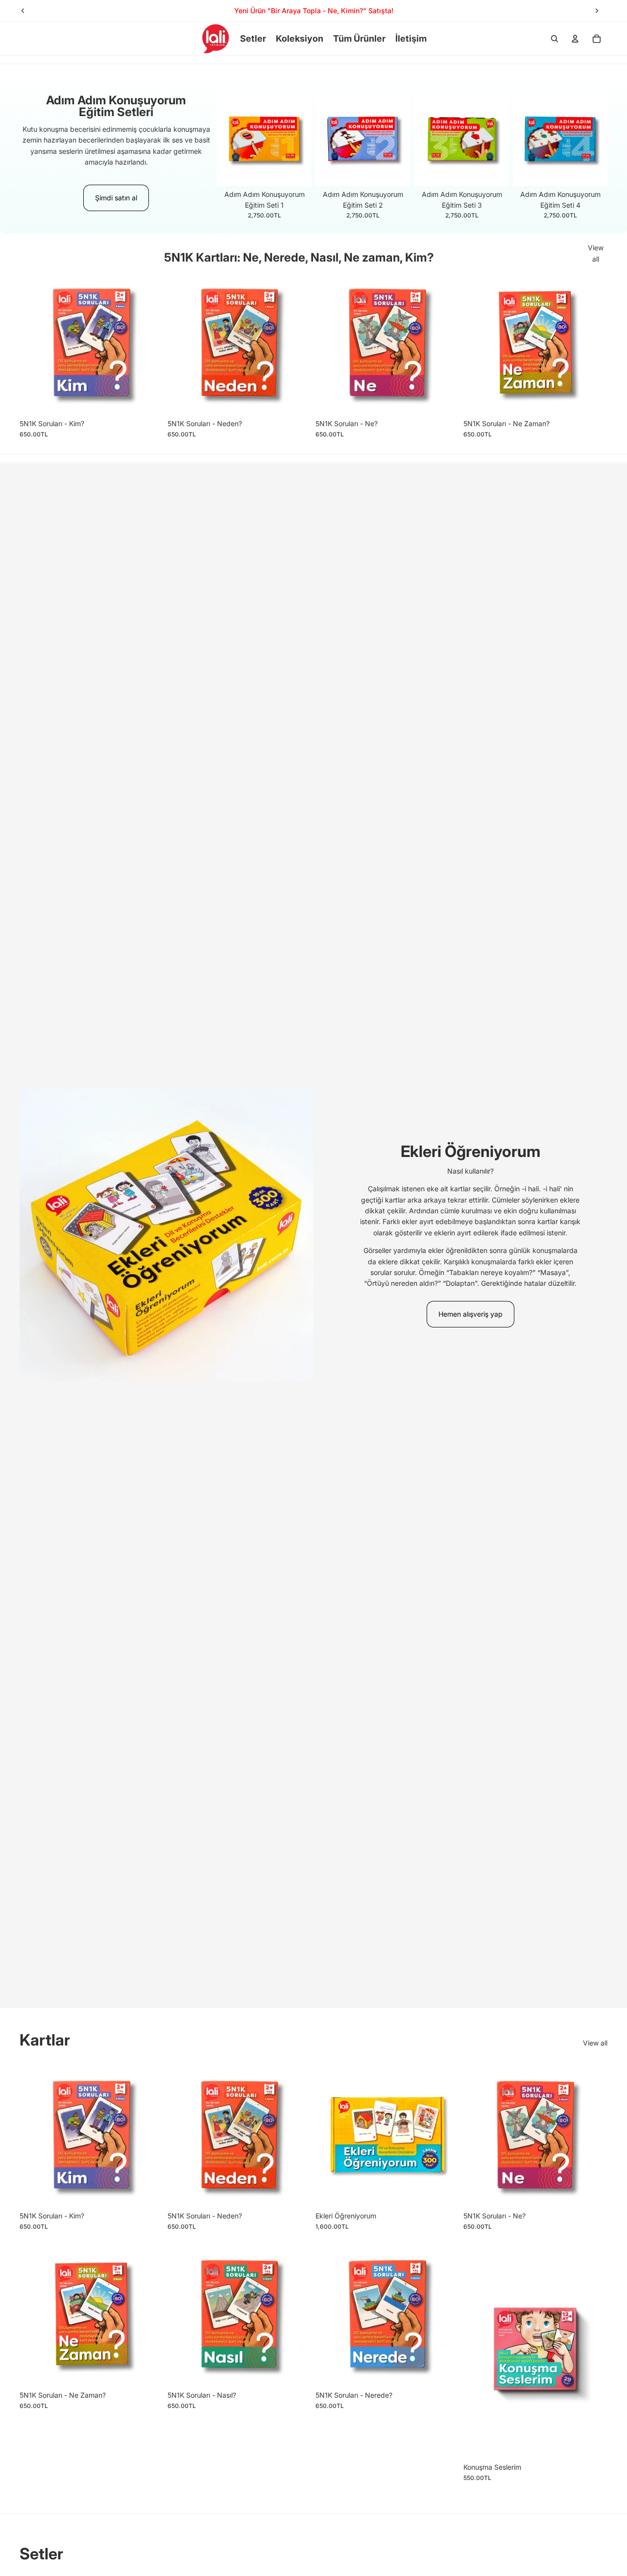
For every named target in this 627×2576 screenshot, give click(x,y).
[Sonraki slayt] (597, 11)
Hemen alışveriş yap (470, 1314)
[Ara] (555, 39)
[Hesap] (575, 39)
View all (596, 253)
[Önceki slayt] (23, 11)
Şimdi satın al (116, 198)
